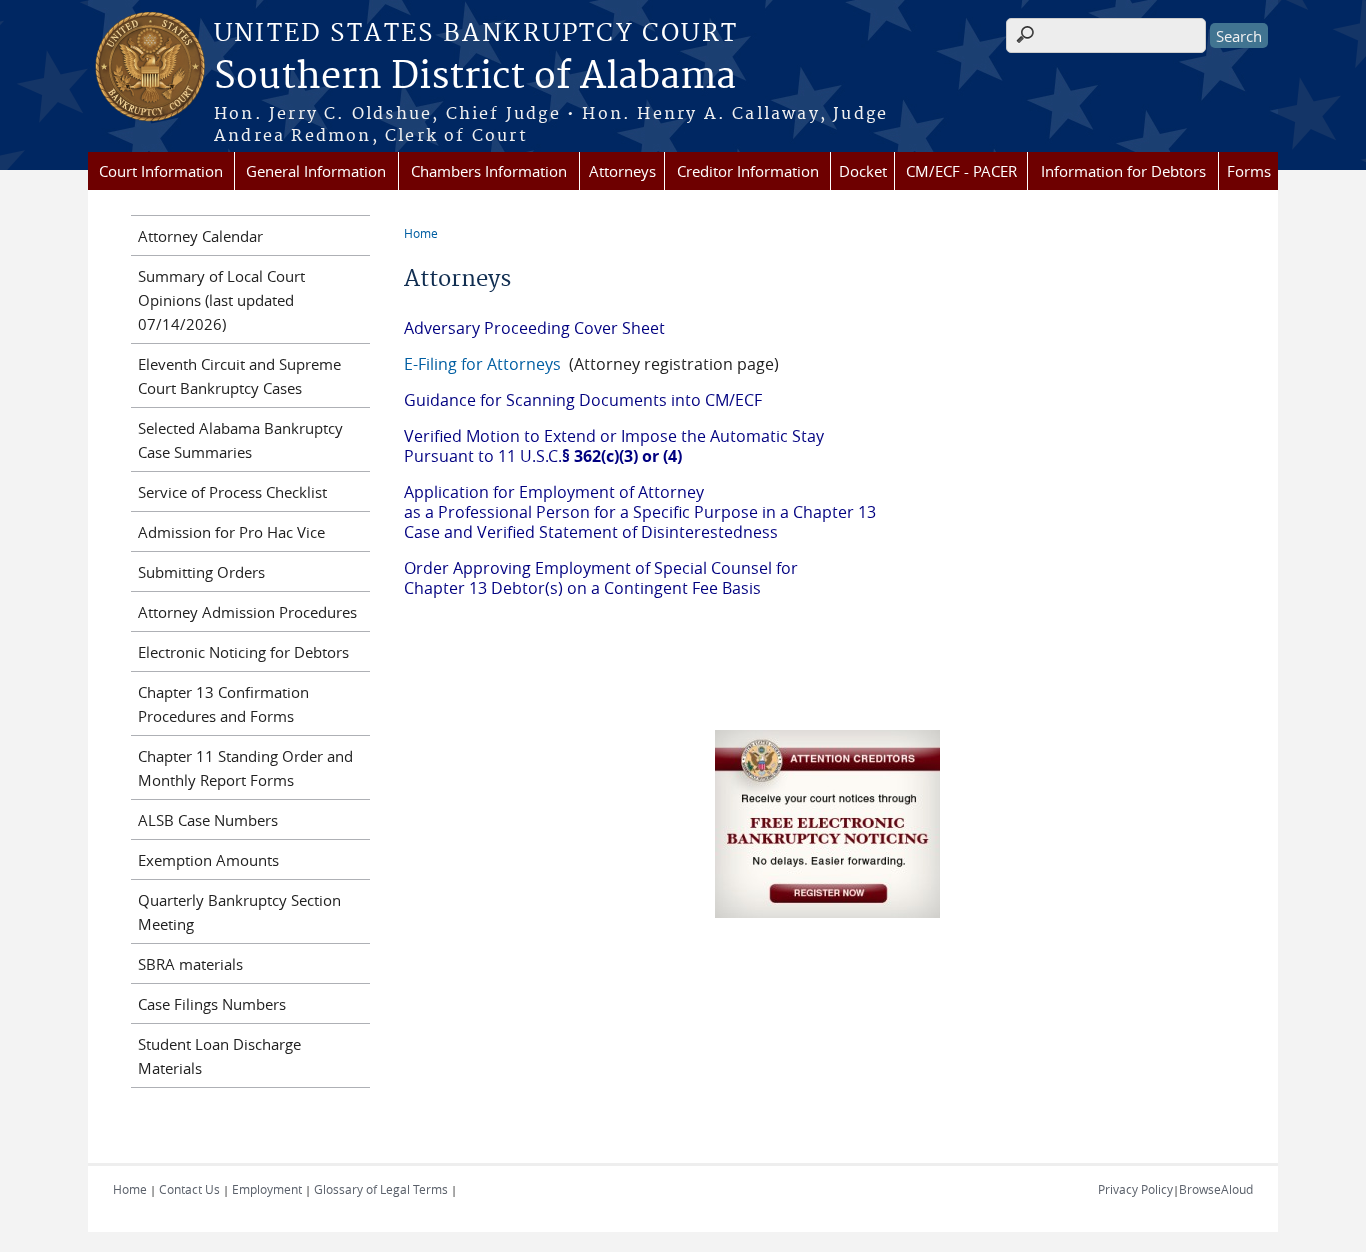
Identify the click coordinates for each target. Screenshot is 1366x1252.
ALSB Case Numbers (208, 820)
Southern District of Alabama (475, 77)
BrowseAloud (1216, 1189)
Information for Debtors (1123, 171)
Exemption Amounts (208, 860)
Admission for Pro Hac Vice (231, 532)
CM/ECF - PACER (961, 171)
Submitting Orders (201, 572)
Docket (863, 171)
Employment (267, 1189)
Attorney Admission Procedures (247, 612)
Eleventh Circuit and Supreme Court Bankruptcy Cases (239, 376)
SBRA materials (190, 964)
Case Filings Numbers (212, 1004)
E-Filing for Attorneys (484, 364)
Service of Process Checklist (232, 492)
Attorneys (622, 171)
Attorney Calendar (200, 236)
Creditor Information (748, 171)
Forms (1249, 171)
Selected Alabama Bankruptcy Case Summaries (240, 440)
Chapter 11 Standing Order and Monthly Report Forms (245, 768)
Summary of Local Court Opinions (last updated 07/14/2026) (221, 300)
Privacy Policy (1135, 1189)
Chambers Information (489, 171)
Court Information (161, 171)
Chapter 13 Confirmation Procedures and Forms (223, 704)
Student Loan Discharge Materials (219, 1056)
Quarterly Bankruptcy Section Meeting (239, 912)
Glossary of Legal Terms (381, 1189)
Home (421, 233)
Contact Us (189, 1189)
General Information (316, 171)
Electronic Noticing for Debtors (243, 652)
